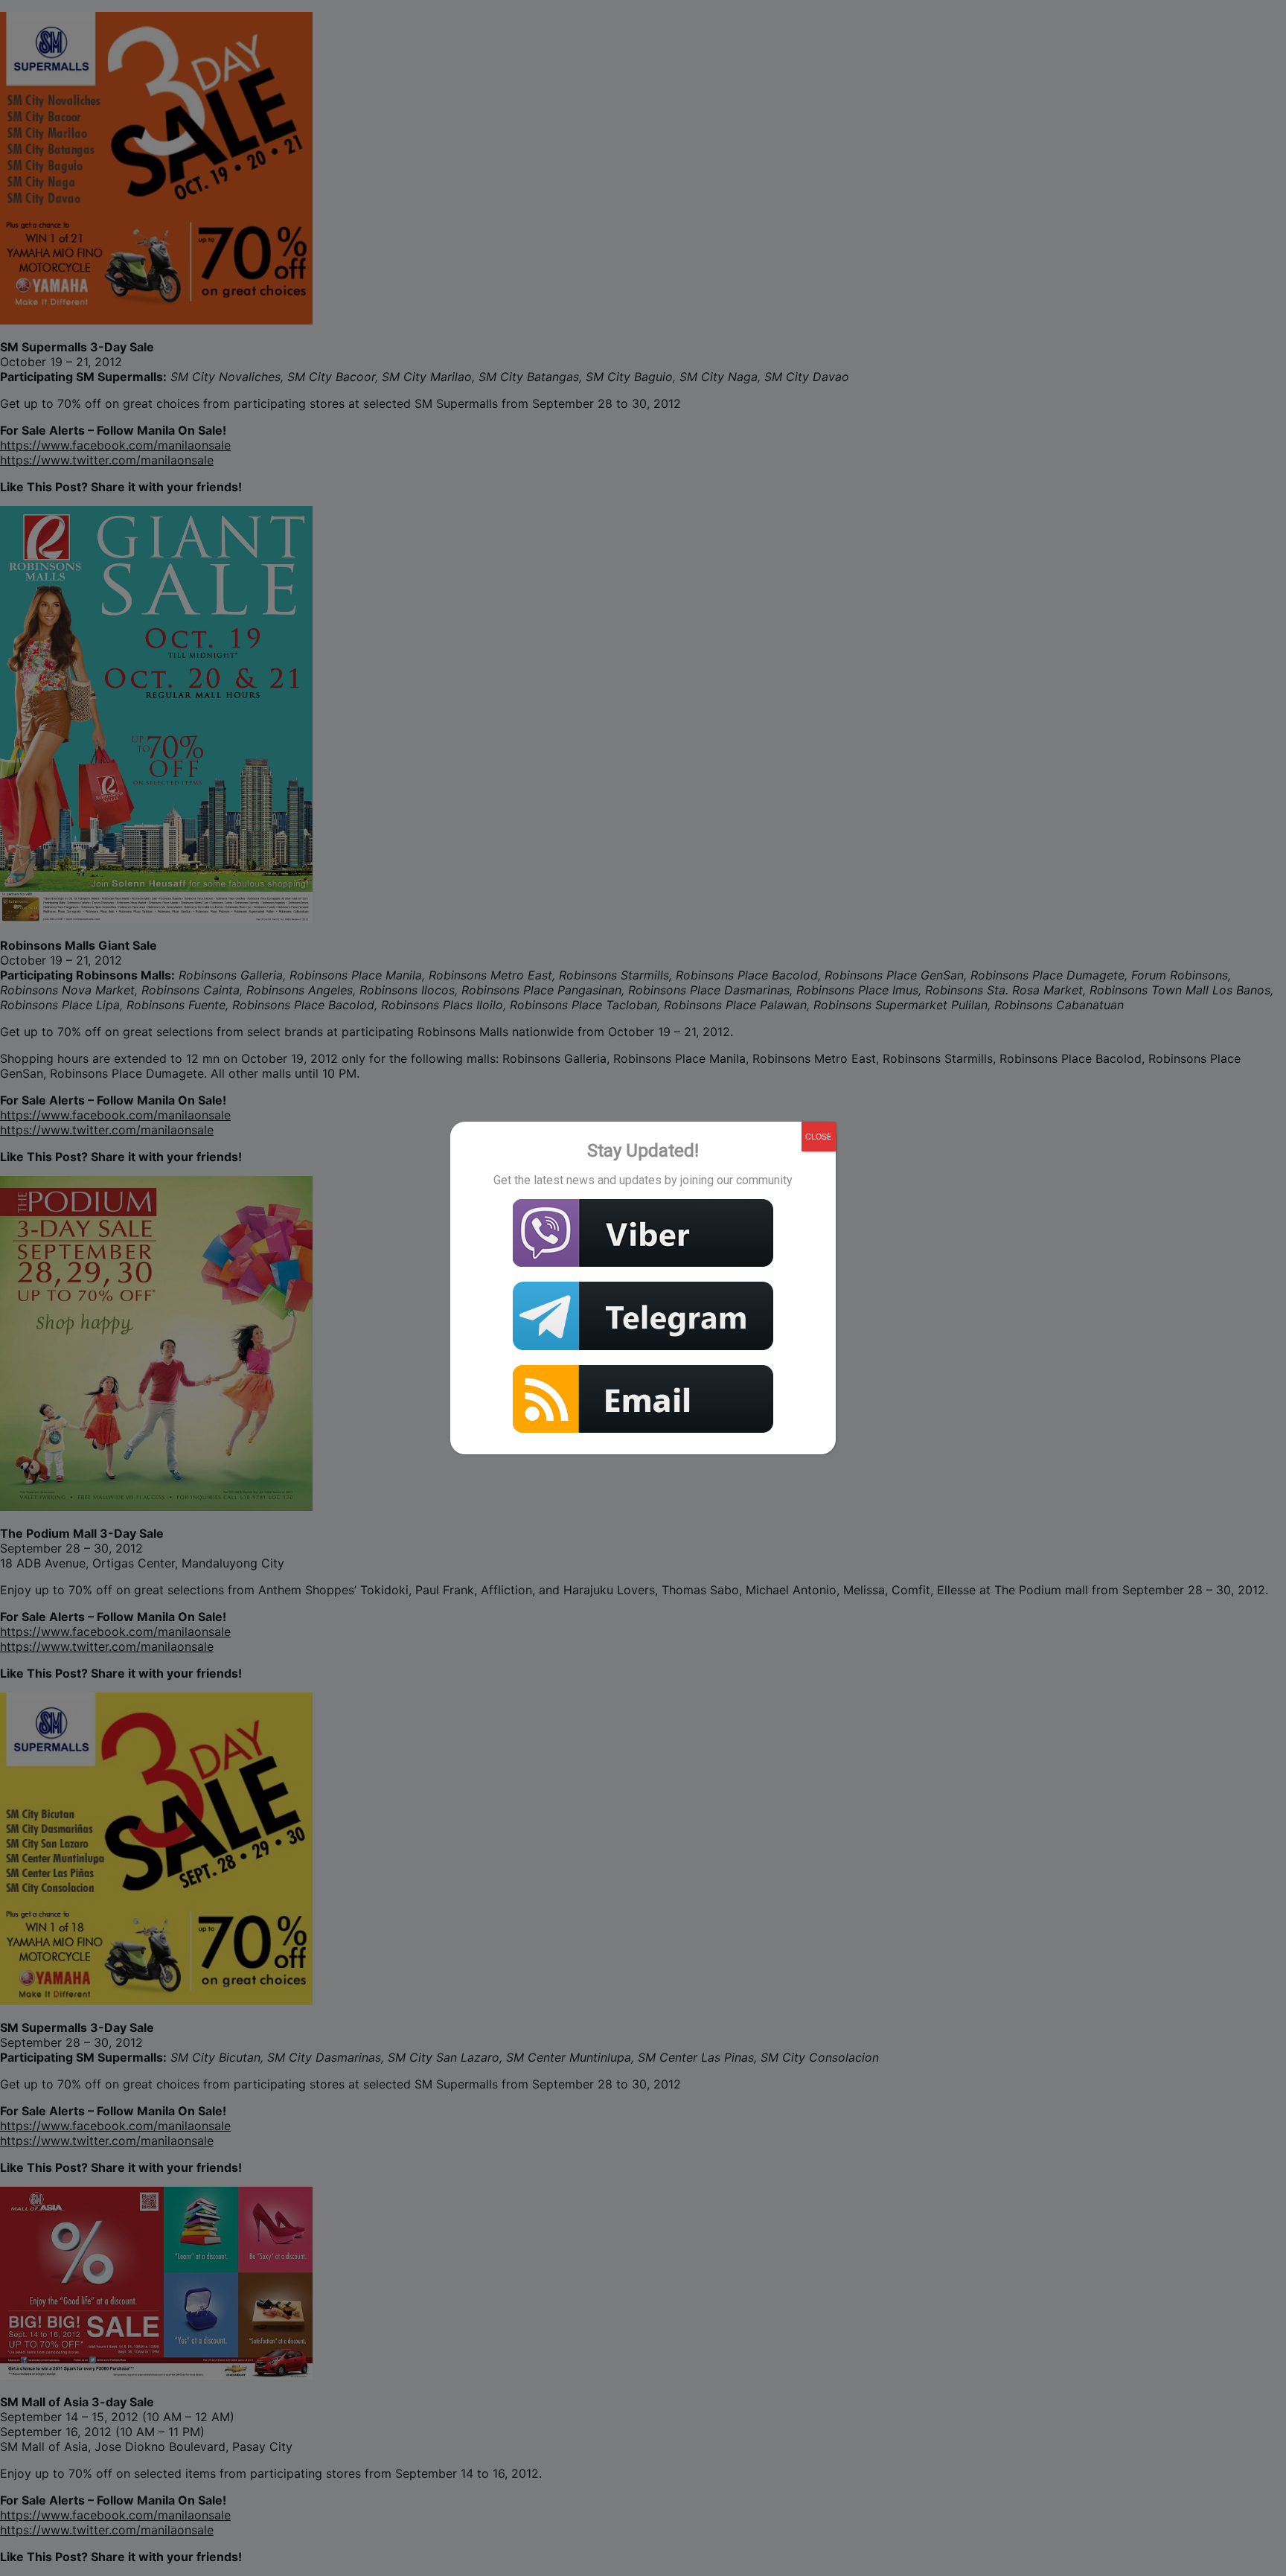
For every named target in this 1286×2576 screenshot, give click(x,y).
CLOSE (819, 1137)
